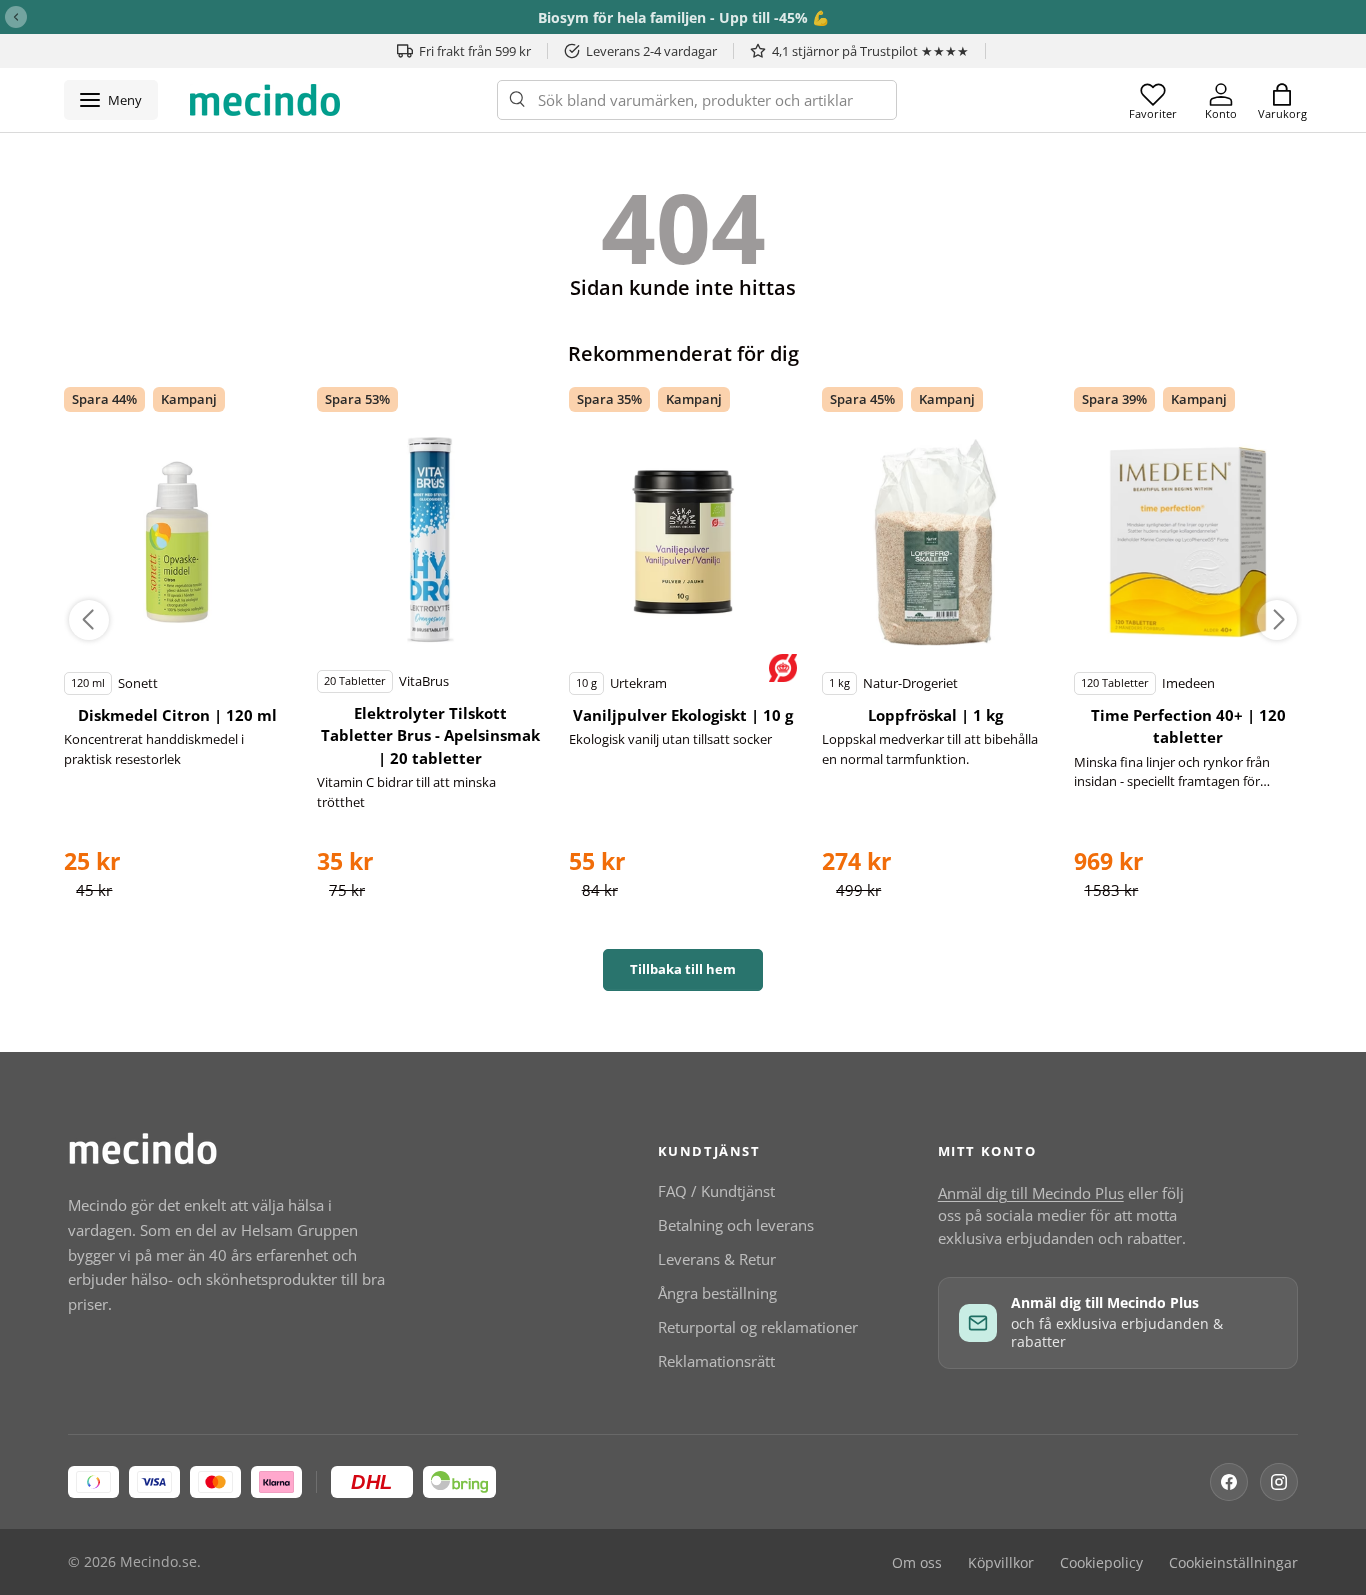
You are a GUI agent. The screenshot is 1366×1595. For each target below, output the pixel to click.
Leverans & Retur (717, 1259)
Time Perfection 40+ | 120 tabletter (1188, 726)
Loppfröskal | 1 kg (935, 715)
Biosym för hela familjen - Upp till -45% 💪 (683, 17)
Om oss (917, 1563)
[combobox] (697, 100)
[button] (1282, 100)
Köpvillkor (1001, 1563)
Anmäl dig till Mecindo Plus (1031, 1193)
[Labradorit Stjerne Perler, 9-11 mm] (178, 542)
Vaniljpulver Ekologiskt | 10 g (683, 715)
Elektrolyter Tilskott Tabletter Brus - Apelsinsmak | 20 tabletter (430, 735)
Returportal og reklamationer (758, 1327)
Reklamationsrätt (716, 1361)
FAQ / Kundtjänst (716, 1191)
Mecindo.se (158, 1562)
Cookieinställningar (1233, 1563)
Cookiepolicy (1101, 1563)
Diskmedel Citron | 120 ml (177, 715)
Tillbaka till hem (683, 969)
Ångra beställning (717, 1293)
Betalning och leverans (736, 1225)
